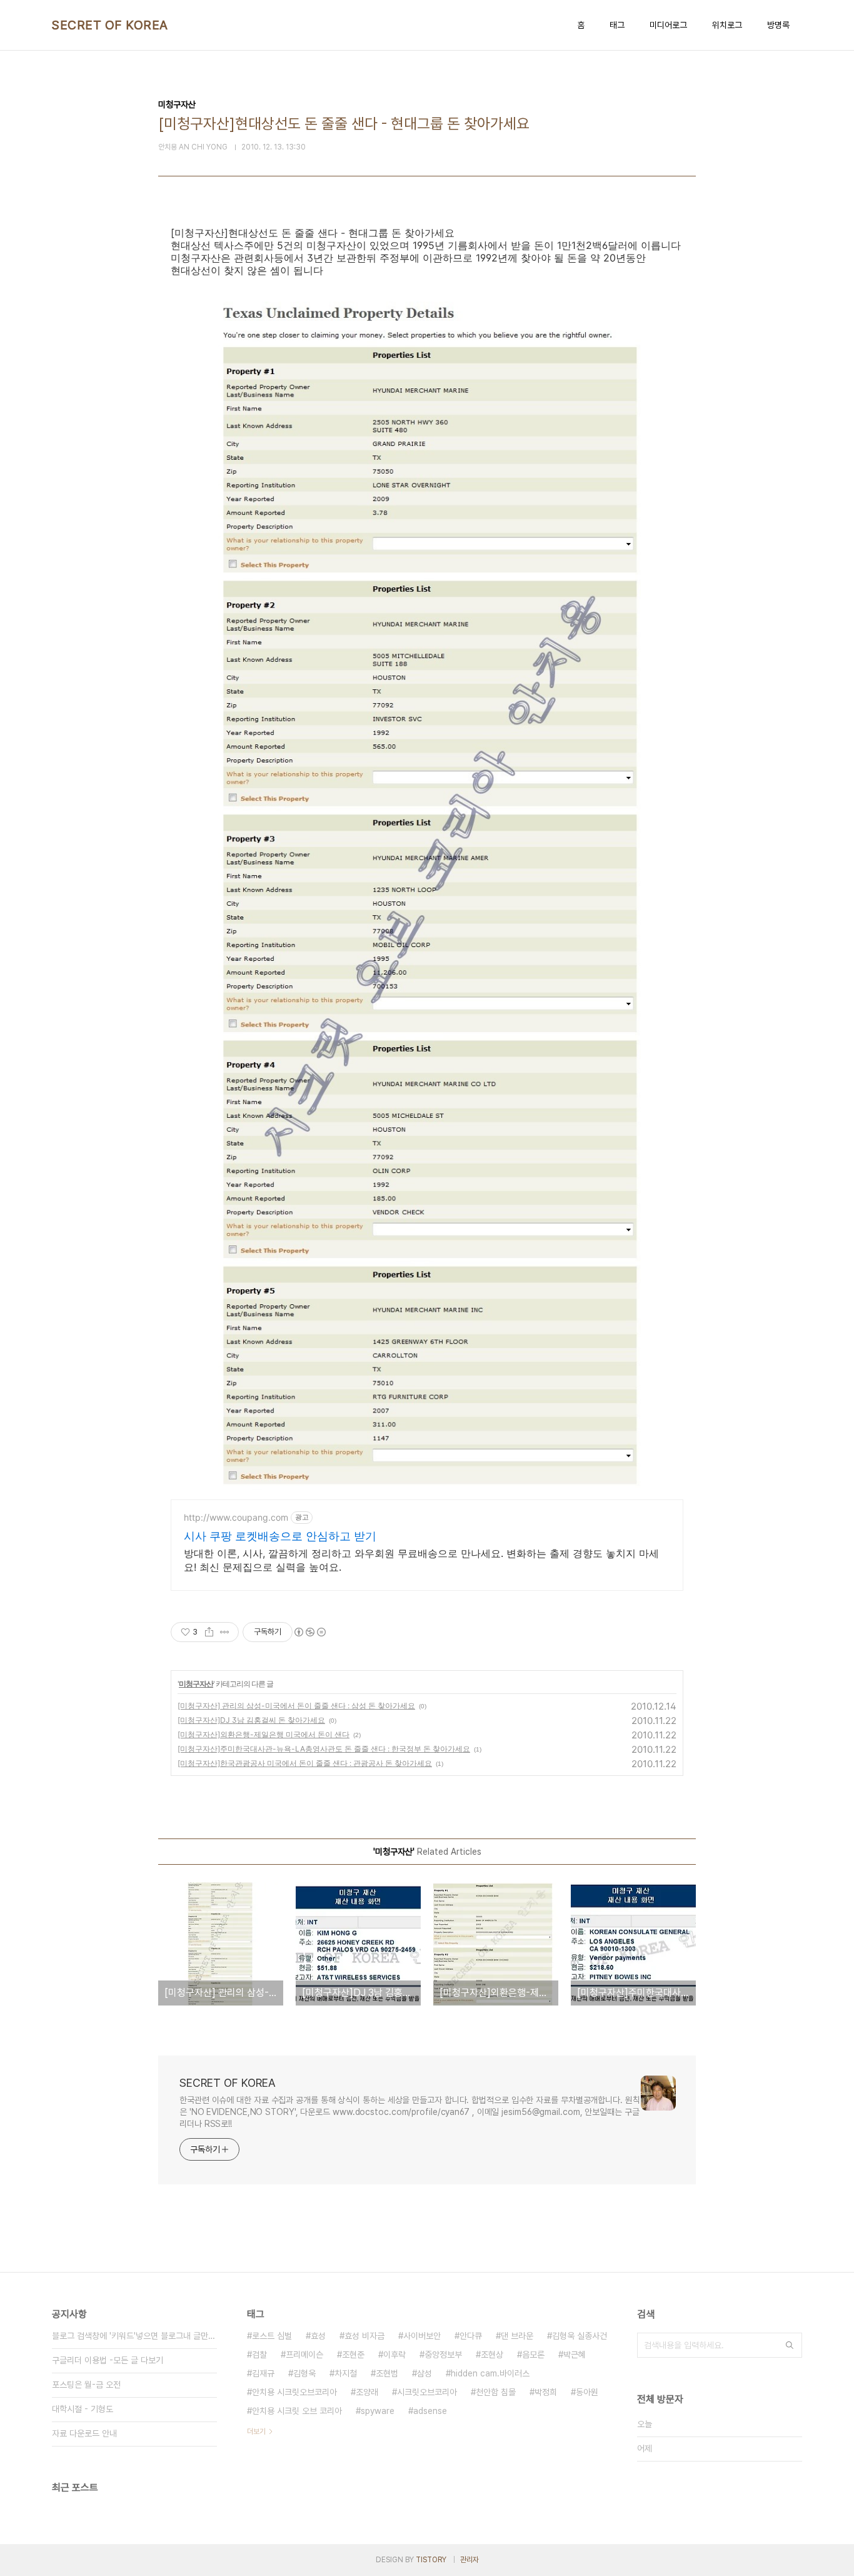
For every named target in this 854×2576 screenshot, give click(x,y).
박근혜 (575, 2355)
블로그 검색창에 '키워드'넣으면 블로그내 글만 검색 (134, 2336)
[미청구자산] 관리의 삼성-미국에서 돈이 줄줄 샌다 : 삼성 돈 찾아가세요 (296, 1706)
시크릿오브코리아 (427, 2392)
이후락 (394, 2355)
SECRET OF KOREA (110, 25)
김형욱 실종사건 (580, 2336)
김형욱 (304, 2373)
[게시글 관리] (225, 1632)
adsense (430, 2411)
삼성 (424, 2373)
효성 (318, 2336)
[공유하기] (209, 1632)
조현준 (353, 2355)
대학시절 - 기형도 (83, 2409)
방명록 (778, 25)
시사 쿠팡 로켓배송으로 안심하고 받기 (280, 1536)
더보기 (256, 2431)
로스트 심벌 (272, 2336)
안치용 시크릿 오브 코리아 (297, 2411)
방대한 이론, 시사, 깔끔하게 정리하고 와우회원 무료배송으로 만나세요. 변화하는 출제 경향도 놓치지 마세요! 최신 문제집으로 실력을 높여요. (421, 1560)
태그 (617, 25)
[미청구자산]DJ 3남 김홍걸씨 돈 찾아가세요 (251, 1720)
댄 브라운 (517, 2336)
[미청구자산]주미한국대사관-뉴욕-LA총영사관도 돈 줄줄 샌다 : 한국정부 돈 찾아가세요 (324, 1749)
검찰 (259, 2355)
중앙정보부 (443, 2355)
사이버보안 (422, 2336)
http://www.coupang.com (236, 1517)
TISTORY (431, 2560)
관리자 (470, 2560)
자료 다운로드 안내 (84, 2433)
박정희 (546, 2392)
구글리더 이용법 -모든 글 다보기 (108, 2360)
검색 (790, 2345)
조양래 (367, 2392)
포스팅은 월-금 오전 (86, 2385)
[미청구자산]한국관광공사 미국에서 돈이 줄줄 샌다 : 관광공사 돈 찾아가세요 (305, 1763)
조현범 (387, 2373)
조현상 (492, 2355)
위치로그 (727, 25)
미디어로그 (668, 25)
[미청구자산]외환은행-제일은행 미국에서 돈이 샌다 (264, 1734)
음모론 (533, 2355)
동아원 (587, 2392)
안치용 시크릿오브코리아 (294, 2392)
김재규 (263, 2373)
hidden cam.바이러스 (490, 2373)
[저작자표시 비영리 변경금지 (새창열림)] (309, 1632)
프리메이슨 (304, 2355)
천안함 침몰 (496, 2392)
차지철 (346, 2373)
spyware (378, 2411)
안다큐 (471, 2336)
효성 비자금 (364, 2336)
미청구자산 (196, 1684)
